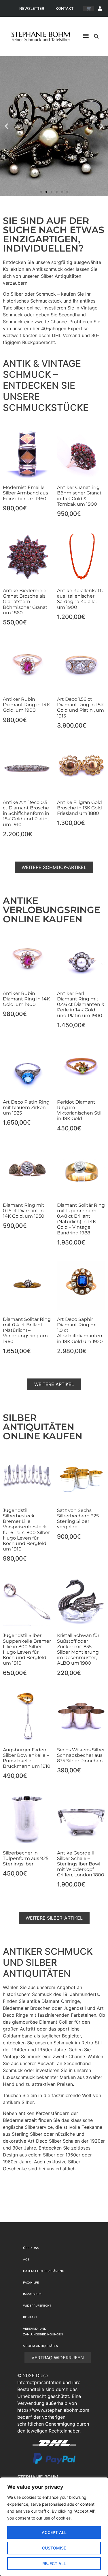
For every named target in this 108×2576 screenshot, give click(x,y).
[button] (86, 36)
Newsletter (32, 8)
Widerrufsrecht (37, 2306)
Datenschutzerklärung (44, 2271)
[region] (54, 2527)
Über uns (31, 2248)
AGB (26, 2259)
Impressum (32, 2294)
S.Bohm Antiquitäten (41, 2346)
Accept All (54, 2532)
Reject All (54, 2563)
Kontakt (65, 8)
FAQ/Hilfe (31, 2283)
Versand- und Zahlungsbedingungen (43, 2332)
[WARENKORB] (89, 9)
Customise (54, 2548)
